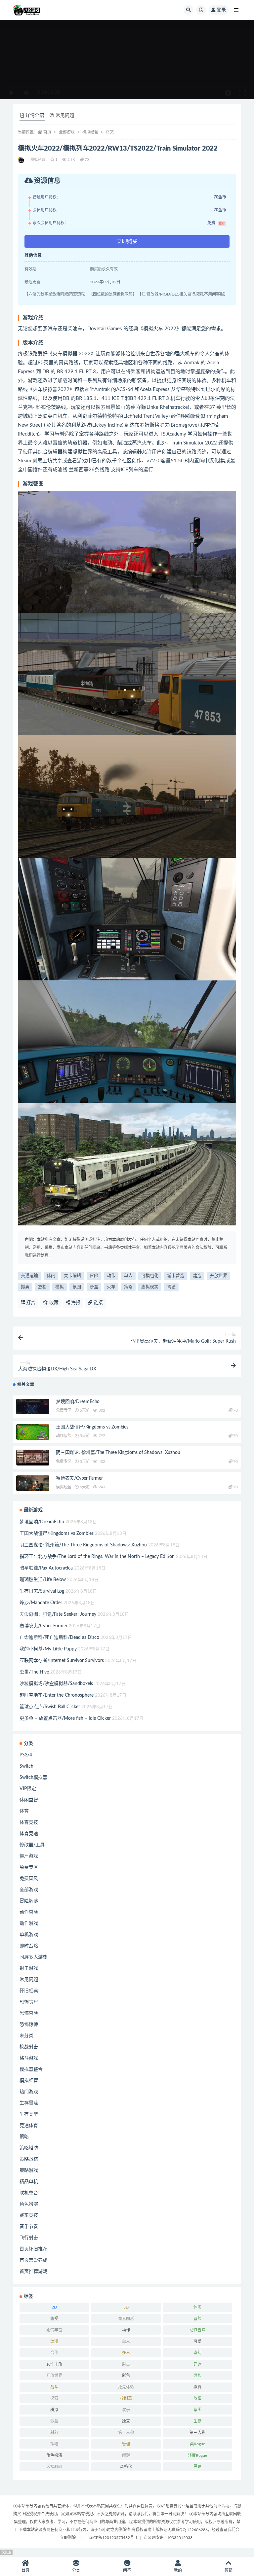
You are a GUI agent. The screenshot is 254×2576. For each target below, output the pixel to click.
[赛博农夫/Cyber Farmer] (33, 1485)
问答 (127, 2570)
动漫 (54, 2342)
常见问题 (29, 1980)
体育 (24, 1811)
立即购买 (127, 241)
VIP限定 (28, 1789)
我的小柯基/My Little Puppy (48, 1649)
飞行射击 (29, 2238)
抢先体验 (126, 2387)
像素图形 (126, 2319)
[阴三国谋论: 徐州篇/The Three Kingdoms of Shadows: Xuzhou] (33, 1459)
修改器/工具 (32, 1845)
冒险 (94, 1276)
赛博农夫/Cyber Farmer (79, 1478)
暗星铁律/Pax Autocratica (46, 1568)
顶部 (229, 2570)
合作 (54, 2353)
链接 (98, 1303)
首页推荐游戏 (33, 2272)
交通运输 (29, 1276)
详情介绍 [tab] (35, 116)
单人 (128, 1276)
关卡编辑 (72, 1276)
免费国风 (29, 1879)
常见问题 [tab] (65, 116)
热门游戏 (29, 2092)
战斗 (54, 2387)
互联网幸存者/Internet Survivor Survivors (62, 1661)
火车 (111, 1287)
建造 (197, 1276)
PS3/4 (26, 1755)
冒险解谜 (29, 1901)
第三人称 (197, 2433)
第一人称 (126, 2433)
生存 (197, 2421)
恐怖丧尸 (29, 2002)
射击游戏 (29, 1968)
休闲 (51, 1276)
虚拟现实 (150, 1287)
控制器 (126, 2398)
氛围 (77, 1287)
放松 (42, 1287)
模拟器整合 (31, 2069)
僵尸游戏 (29, 1856)
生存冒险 (29, 2103)
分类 (76, 2570)
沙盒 (94, 1287)
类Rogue (197, 2444)
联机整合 (29, 2193)
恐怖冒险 (29, 2013)
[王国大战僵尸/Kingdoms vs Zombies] (33, 1433)
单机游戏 (29, 1935)
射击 (126, 2364)
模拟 (60, 1287)
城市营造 (176, 1276)
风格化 (126, 2467)
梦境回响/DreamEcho (78, 1402)
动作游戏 (29, 1923)
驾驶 (171, 1287)
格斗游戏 (29, 2058)
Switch (26, 1766)
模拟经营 (90, 132)
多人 (126, 2353)
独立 (126, 2421)
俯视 (54, 2319)
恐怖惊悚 (29, 2025)
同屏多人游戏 (33, 1957)
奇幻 (197, 2353)
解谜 (126, 2455)
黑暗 (197, 2467)
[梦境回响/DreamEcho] (33, 1408)
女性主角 (54, 2364)
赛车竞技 (29, 2215)
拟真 (25, 1287)
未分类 (26, 2036)
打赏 (30, 1303)
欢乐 (126, 2410)
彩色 (126, 2376)
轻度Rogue (197, 2455)
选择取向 (54, 2467)
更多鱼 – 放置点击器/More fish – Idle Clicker (65, 1718)
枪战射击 (29, 2047)
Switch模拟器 (33, 1778)
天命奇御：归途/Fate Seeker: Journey (58, 1614)
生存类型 (29, 2114)
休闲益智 (29, 1800)
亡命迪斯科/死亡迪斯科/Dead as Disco (59, 1638)
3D (126, 2307)
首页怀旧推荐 (33, 2249)
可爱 (197, 2342)
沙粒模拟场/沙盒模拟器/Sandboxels (56, 1684)
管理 (126, 2444)
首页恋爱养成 (33, 2260)
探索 (54, 2398)
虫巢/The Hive (34, 1672)
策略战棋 (29, 2159)
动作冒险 (64, 1436)
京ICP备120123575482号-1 (113, 2538)
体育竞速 (29, 1834)
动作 (111, 1276)
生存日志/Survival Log (42, 1591)
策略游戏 (29, 2170)
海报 (75, 1303)
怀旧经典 (29, 1991)
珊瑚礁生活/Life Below (43, 1580)
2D (54, 2307)
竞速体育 (29, 2126)
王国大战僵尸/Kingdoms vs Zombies (92, 1427)
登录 (221, 10)
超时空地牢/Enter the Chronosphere (57, 1695)
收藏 (53, 1303)
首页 (47, 132)
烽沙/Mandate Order (41, 1603)
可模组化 (150, 1276)
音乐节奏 (29, 2227)
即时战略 (29, 1946)
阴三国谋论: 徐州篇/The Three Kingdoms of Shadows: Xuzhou (118, 1453)
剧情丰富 (54, 2330)
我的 (178, 2570)
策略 (128, 1287)
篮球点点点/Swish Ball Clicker (50, 1707)
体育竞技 (29, 1822)
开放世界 (219, 1276)
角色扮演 (29, 2204)
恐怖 (197, 2376)
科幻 (54, 2433)
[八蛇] (22, 160)
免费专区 (64, 1410)
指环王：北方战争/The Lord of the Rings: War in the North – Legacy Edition (97, 1557)
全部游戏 (67, 132)
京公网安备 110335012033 (168, 2538)
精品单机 (29, 2182)
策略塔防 (29, 2148)
